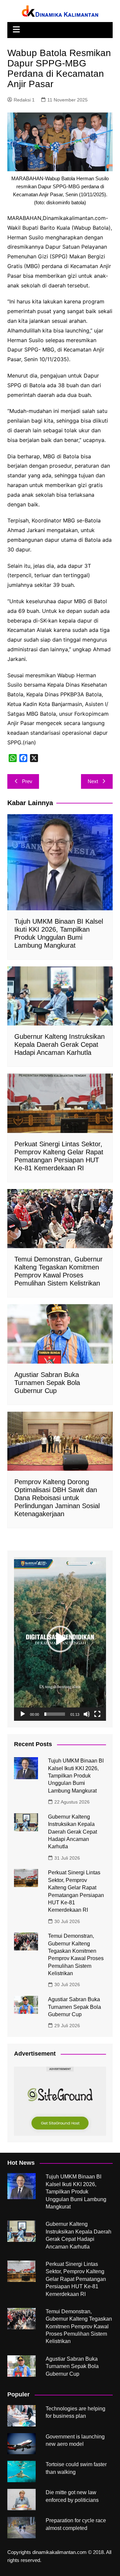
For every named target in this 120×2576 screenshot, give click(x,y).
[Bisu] (87, 1714)
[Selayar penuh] (97, 1714)
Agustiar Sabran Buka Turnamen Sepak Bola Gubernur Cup (47, 1383)
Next (93, 781)
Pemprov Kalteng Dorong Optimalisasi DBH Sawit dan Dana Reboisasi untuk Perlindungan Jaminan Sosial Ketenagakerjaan (57, 1498)
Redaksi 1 (24, 100)
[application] (60, 1639)
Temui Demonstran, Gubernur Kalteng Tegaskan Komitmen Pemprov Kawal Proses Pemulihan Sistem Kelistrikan (79, 2326)
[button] (60, 1639)
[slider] (55, 1714)
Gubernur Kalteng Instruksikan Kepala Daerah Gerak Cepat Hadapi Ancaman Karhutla (59, 1044)
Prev (27, 781)
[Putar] (23, 1714)
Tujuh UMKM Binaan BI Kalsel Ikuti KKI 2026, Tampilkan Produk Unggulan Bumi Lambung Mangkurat (76, 1776)
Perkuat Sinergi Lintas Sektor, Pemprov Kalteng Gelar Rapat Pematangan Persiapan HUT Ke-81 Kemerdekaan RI (76, 2279)
